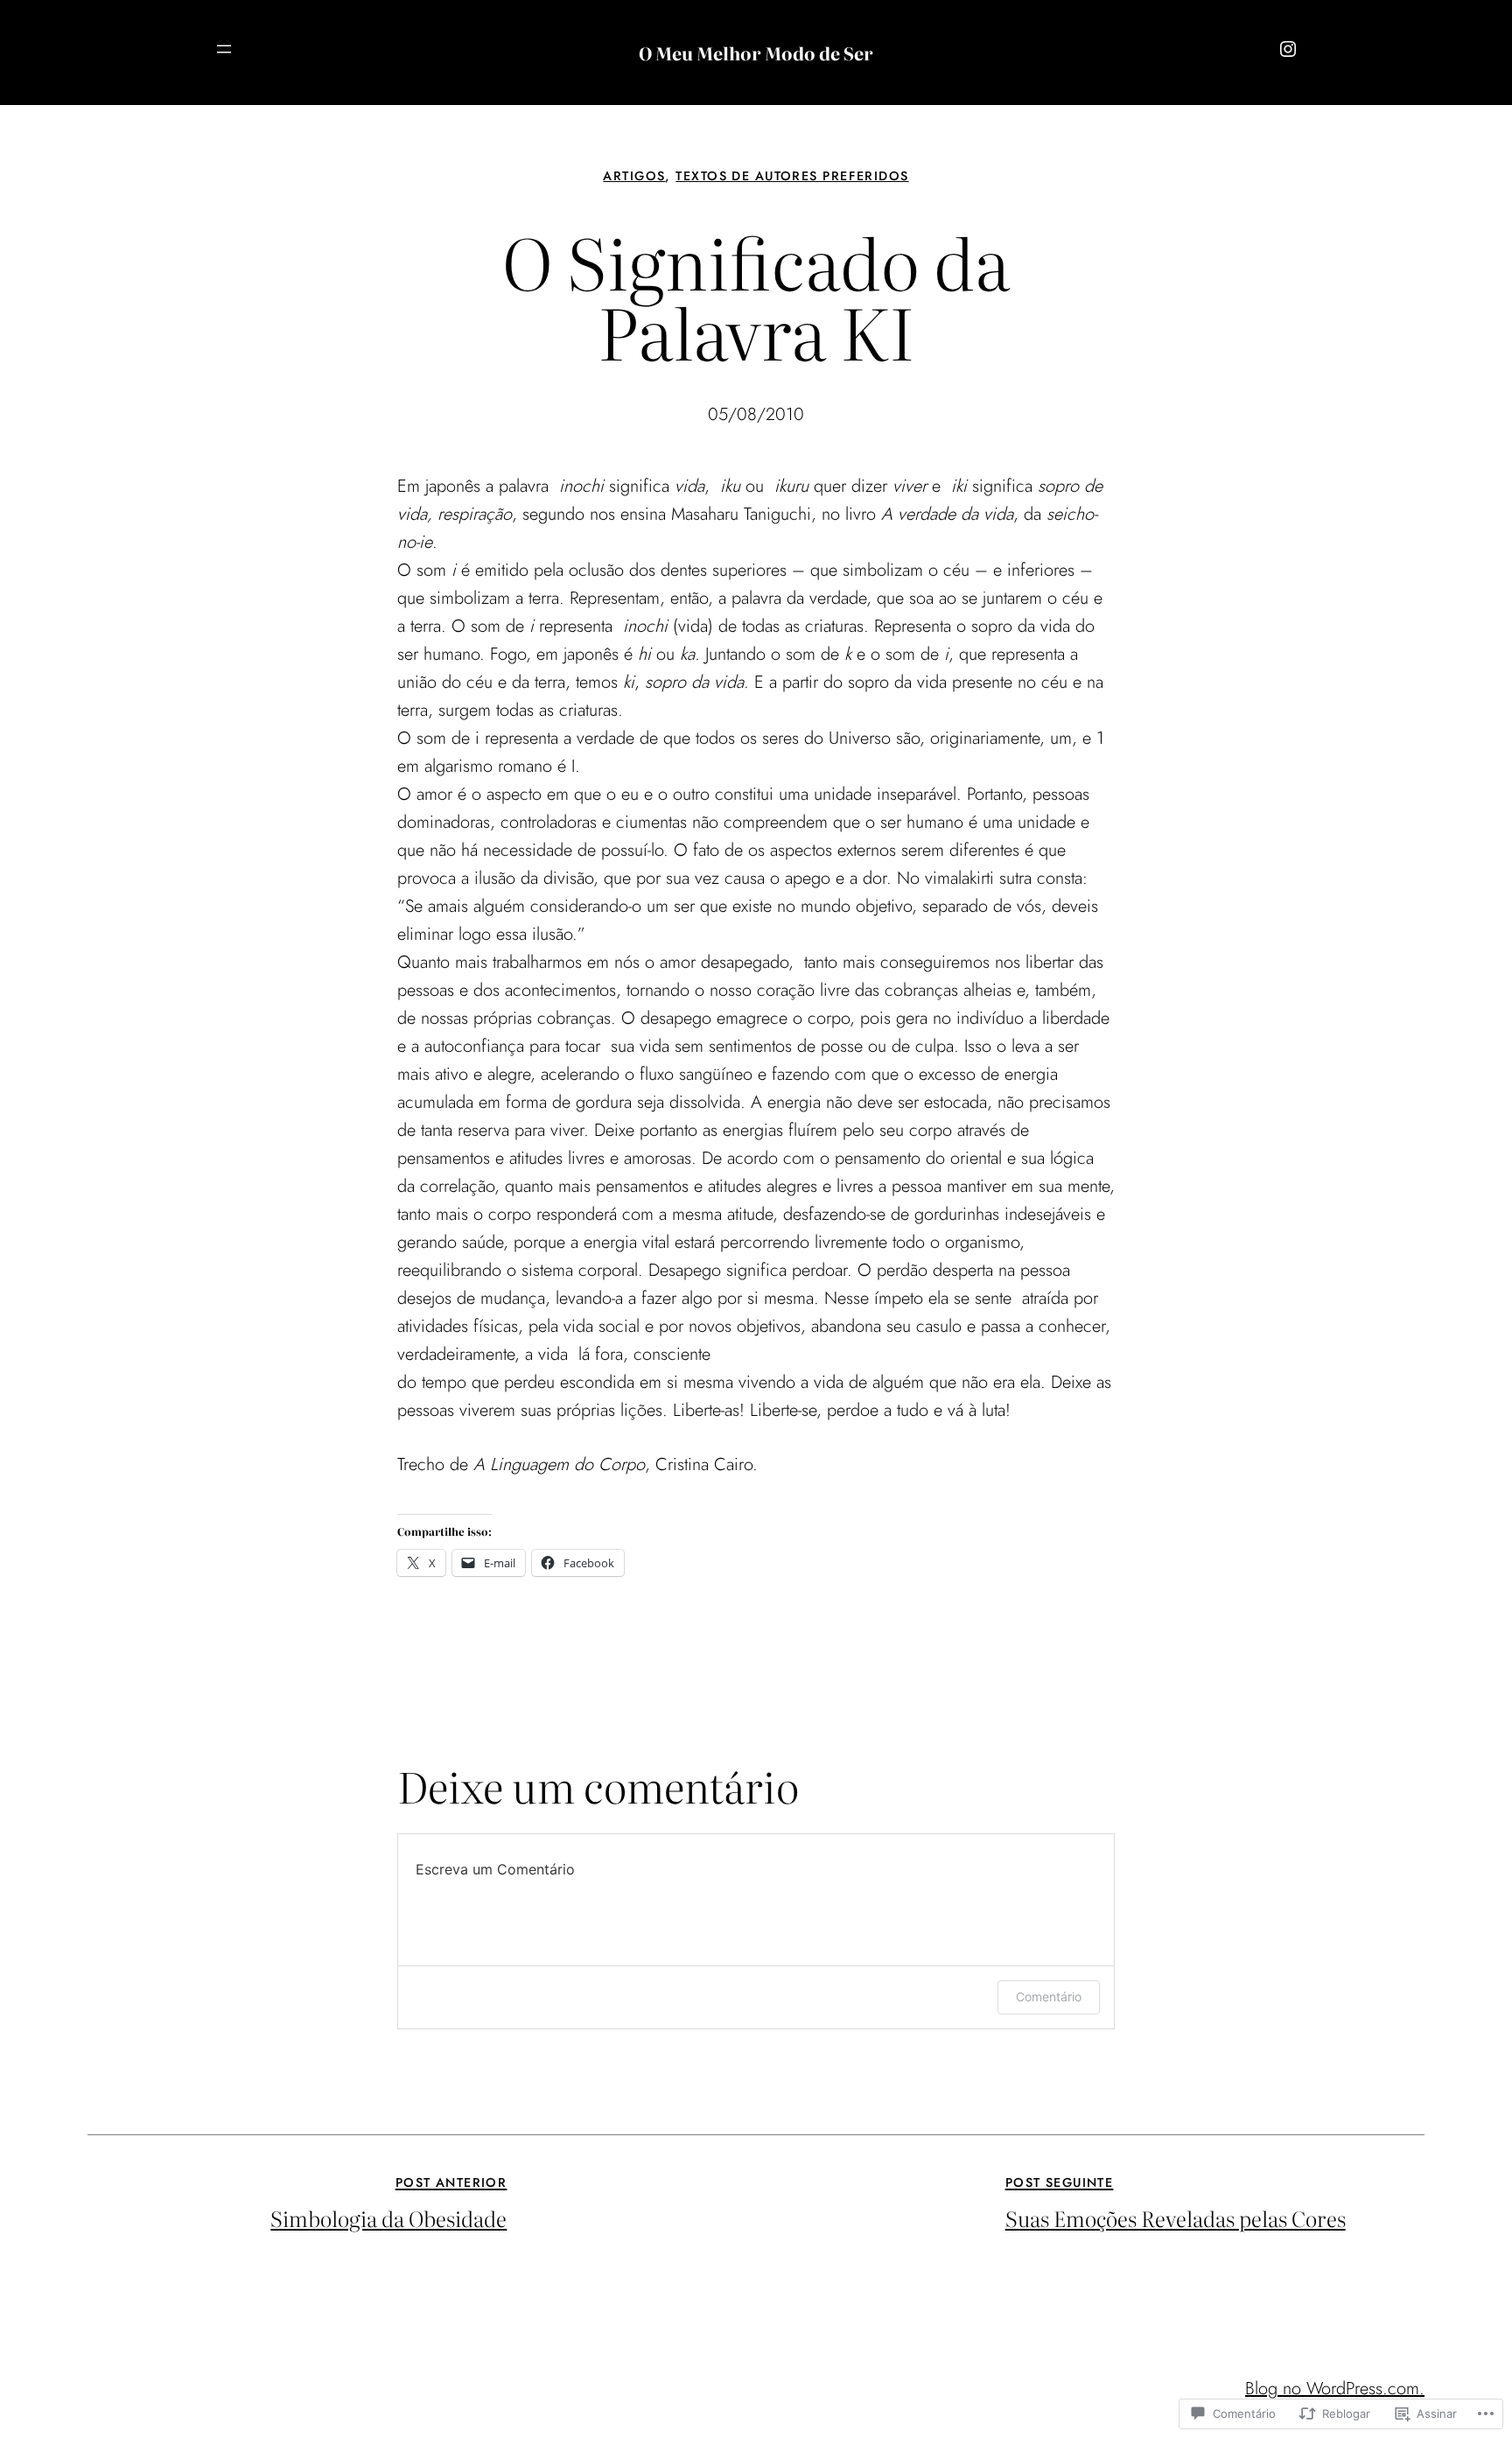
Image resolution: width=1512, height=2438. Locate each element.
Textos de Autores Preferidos (792, 176)
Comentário (1049, 1997)
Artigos (634, 176)
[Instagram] (1288, 49)
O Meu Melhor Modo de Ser (756, 53)
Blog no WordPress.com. (1335, 2389)
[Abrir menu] (224, 49)
